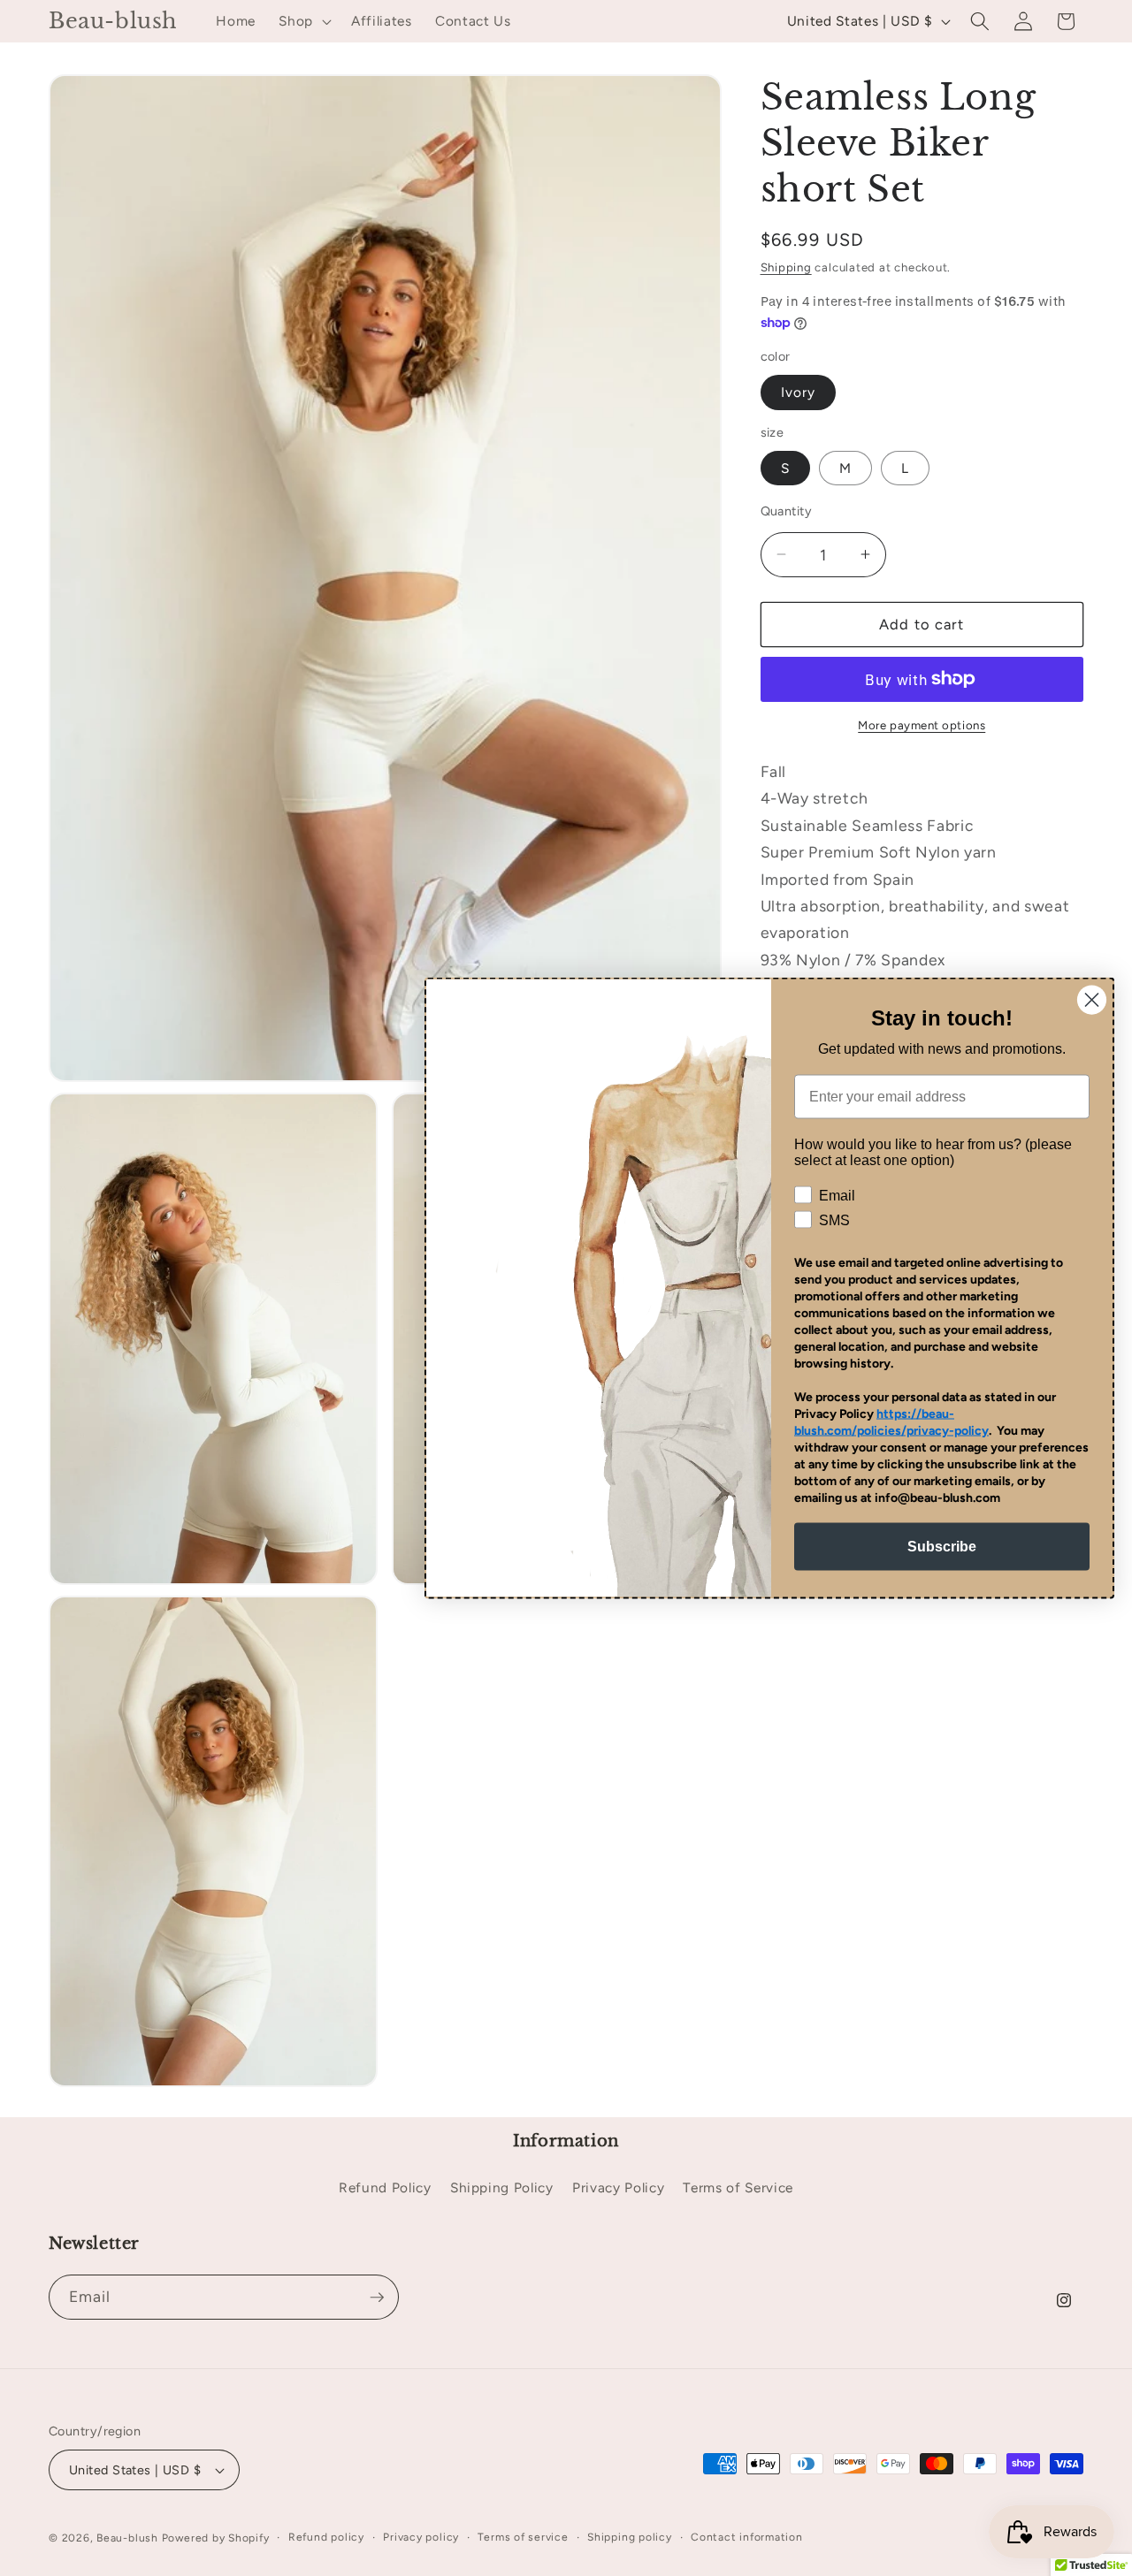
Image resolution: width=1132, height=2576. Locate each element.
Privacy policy (421, 2537)
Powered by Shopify (216, 2538)
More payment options (922, 725)
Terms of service (523, 2537)
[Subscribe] (377, 2298)
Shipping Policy (502, 2187)
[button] (303, 21)
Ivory (799, 392)
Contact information (747, 2537)
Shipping (786, 267)
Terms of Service (738, 2187)
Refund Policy (385, 2187)
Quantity (787, 511)
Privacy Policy (618, 2187)
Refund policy (326, 2537)
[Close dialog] (1092, 1000)
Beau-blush (127, 2538)
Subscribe (942, 1547)
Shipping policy (630, 2537)
